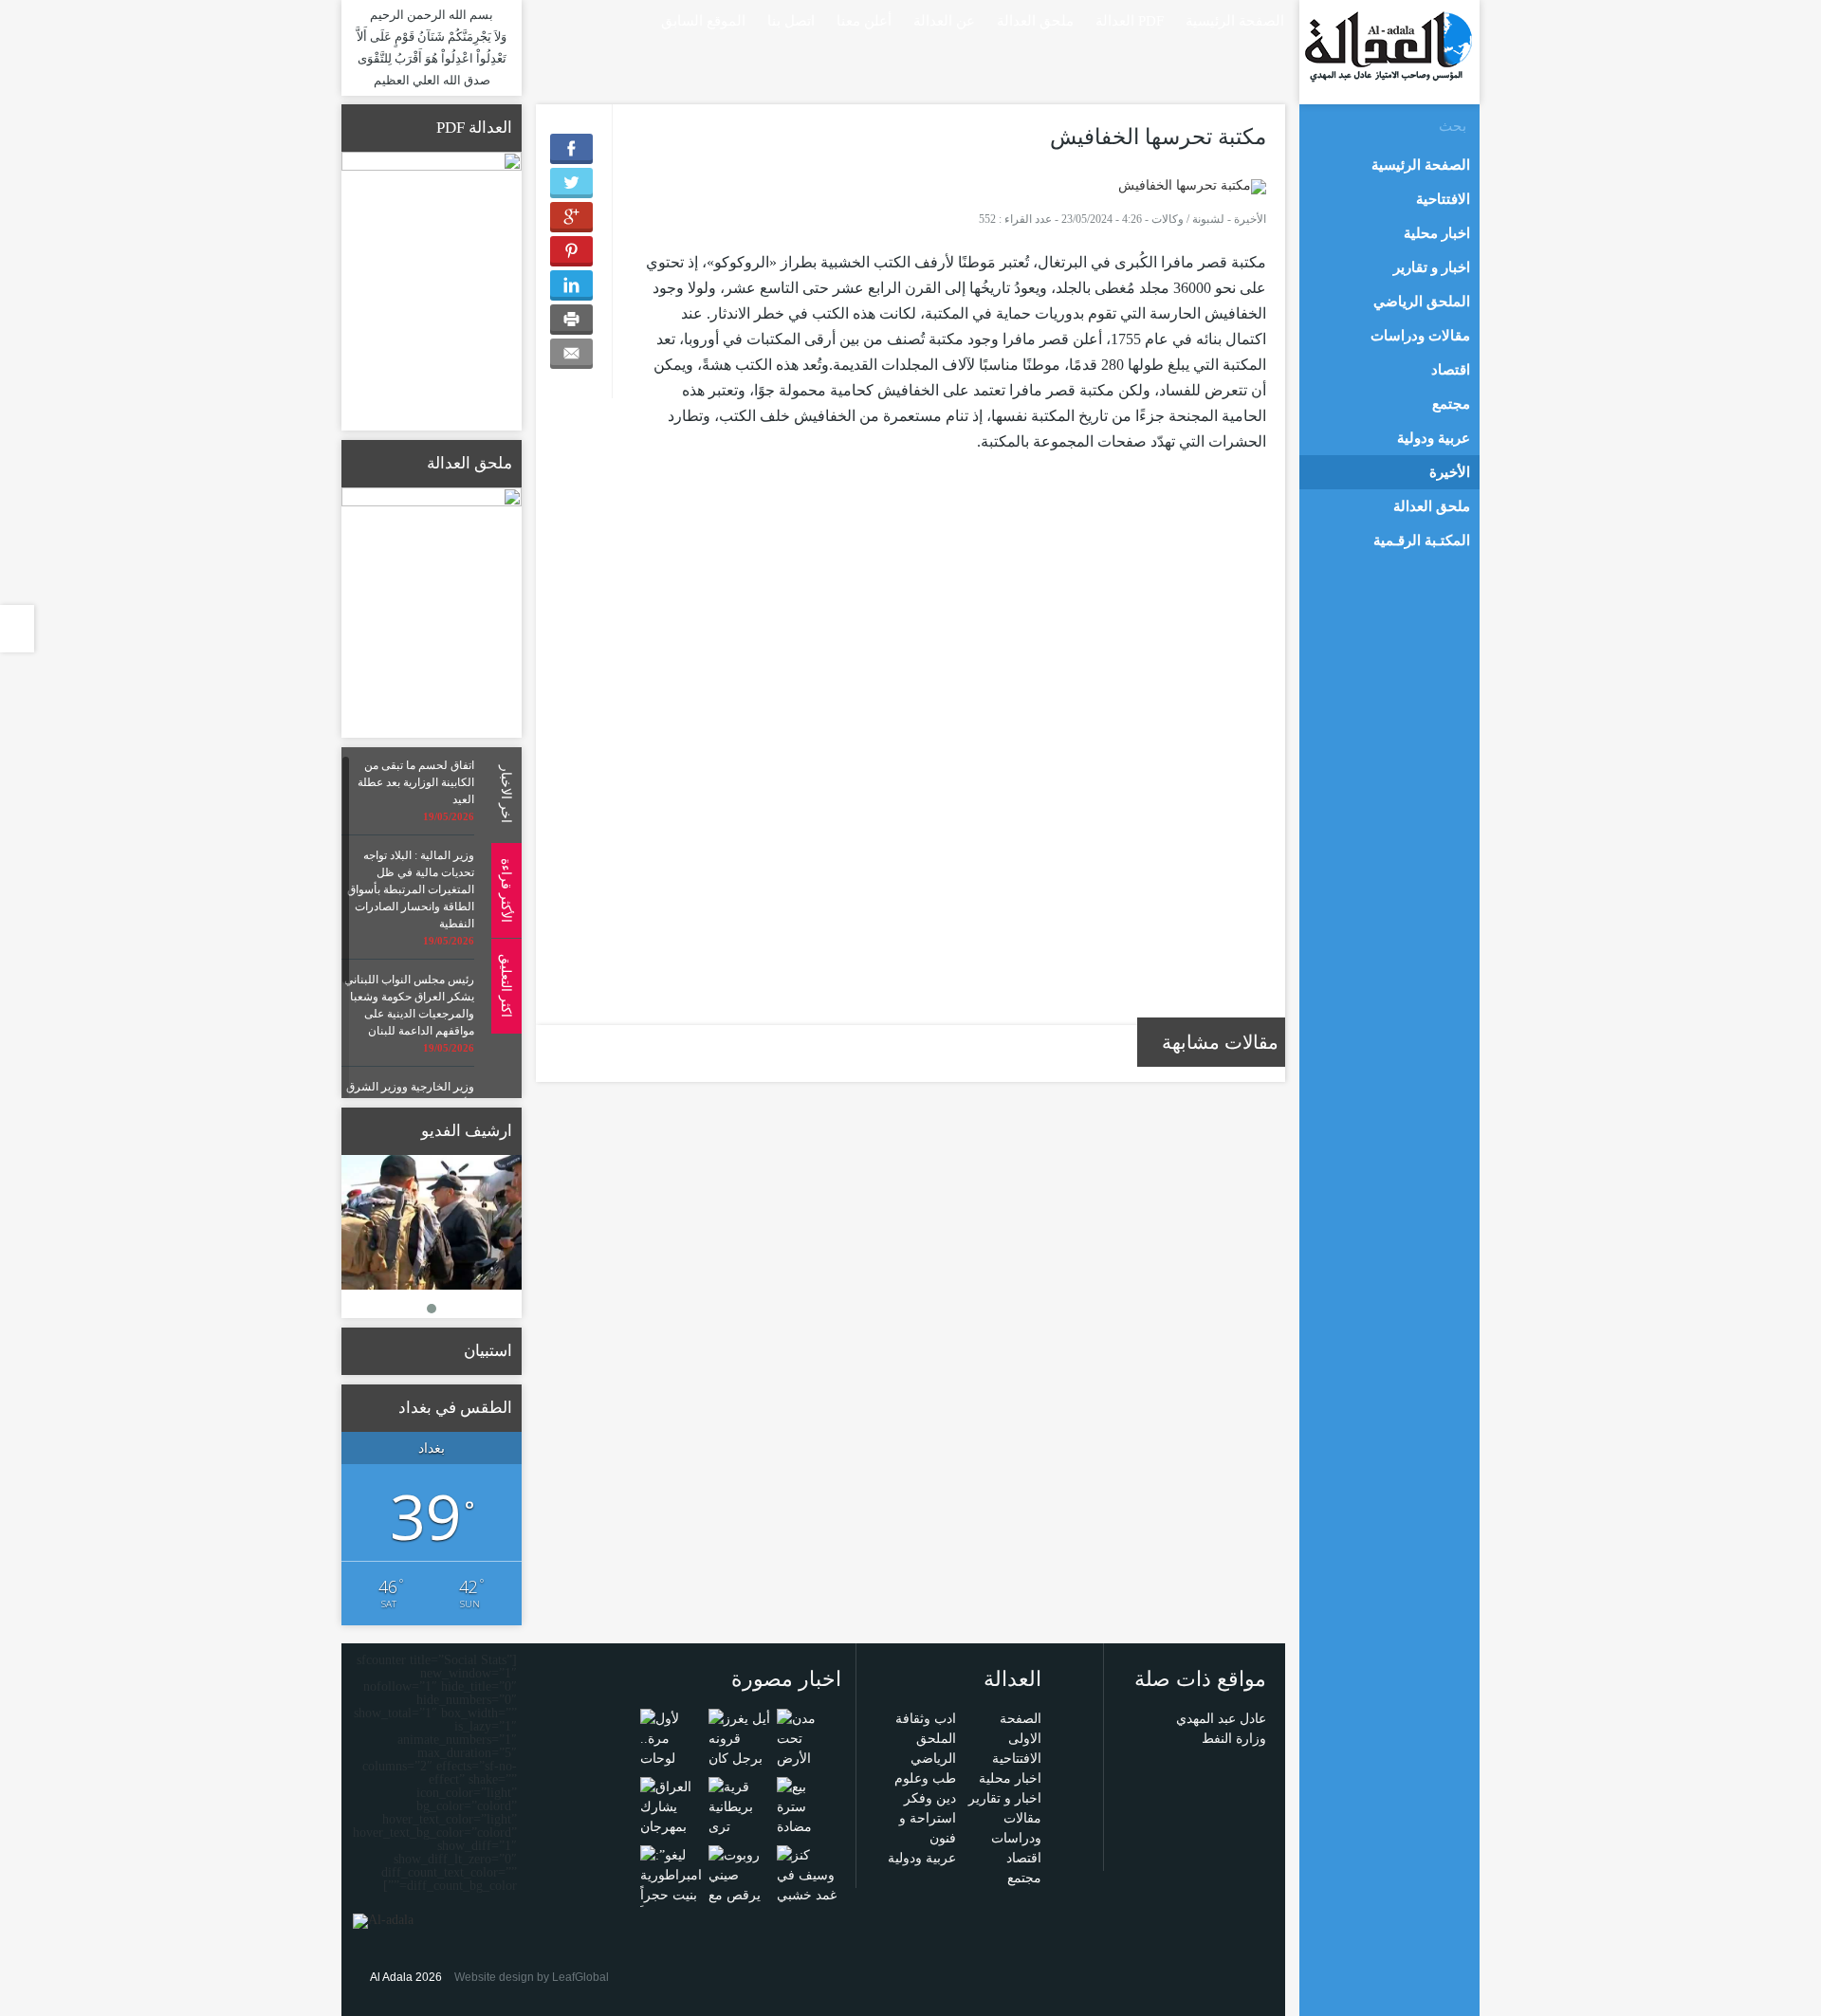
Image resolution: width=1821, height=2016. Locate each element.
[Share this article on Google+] (571, 217)
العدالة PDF (1130, 21)
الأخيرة (1250, 219)
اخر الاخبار (506, 794)
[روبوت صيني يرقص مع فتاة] (739, 1884)
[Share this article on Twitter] (571, 183)
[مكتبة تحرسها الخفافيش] (1192, 185)
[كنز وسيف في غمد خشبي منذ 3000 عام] (808, 1894)
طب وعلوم (925, 1778)
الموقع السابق (703, 21)
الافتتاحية (1017, 1759)
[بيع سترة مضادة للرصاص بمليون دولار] (808, 1835)
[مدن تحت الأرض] (808, 1738)
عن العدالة (944, 21)
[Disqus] (953, 750)
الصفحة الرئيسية (1235, 21)
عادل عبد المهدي (1221, 1719)
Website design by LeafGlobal (532, 1977)
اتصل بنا (791, 21)
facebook (569, 19)
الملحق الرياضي (1422, 302)
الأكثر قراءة (506, 889)
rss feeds (542, 19)
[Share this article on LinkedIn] (571, 285)
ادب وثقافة (926, 1719)
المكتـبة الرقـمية (1422, 541)
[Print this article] (571, 320)
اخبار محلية (1010, 1778)
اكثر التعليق (506, 986)
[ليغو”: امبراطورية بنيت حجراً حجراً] (671, 1884)
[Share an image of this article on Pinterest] (571, 251)
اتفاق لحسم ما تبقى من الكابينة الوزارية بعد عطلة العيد (416, 782)
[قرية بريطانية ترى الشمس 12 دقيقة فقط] (739, 1826)
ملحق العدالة (1035, 21)
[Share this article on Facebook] (571, 149)
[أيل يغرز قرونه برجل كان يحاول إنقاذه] (739, 1758)
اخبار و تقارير (1005, 1798)
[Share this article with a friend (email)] (571, 354)
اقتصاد (1024, 1858)
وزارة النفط (1234, 1739)
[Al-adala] (1388, 46)
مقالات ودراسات (1420, 336)
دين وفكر (930, 1798)
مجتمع (1024, 1878)
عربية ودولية (922, 1858)
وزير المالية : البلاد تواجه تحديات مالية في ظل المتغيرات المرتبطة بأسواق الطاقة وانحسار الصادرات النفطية (411, 889)
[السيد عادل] (432, 1223)
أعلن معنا (864, 21)
